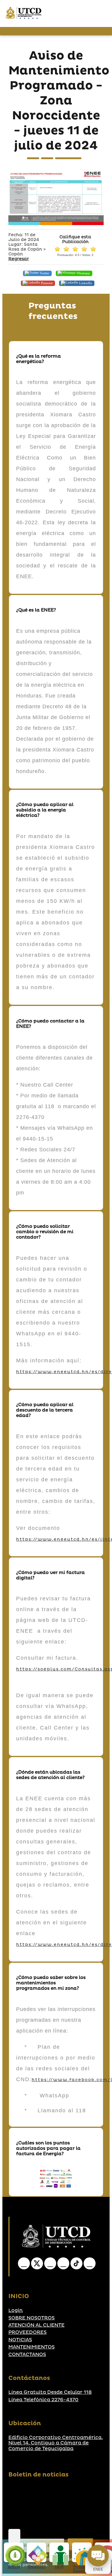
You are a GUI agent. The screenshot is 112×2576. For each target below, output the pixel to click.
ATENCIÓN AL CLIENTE (36, 2325)
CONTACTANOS (27, 2354)
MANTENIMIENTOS (32, 2347)
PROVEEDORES (27, 2332)
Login (16, 2310)
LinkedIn (85, 283)
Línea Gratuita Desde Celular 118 (50, 2392)
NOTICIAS (20, 2340)
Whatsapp (83, 273)
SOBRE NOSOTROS (32, 2318)
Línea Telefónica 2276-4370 (43, 2400)
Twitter (44, 273)
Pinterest (46, 283)
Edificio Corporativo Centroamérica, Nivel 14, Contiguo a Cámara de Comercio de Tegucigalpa (56, 2443)
